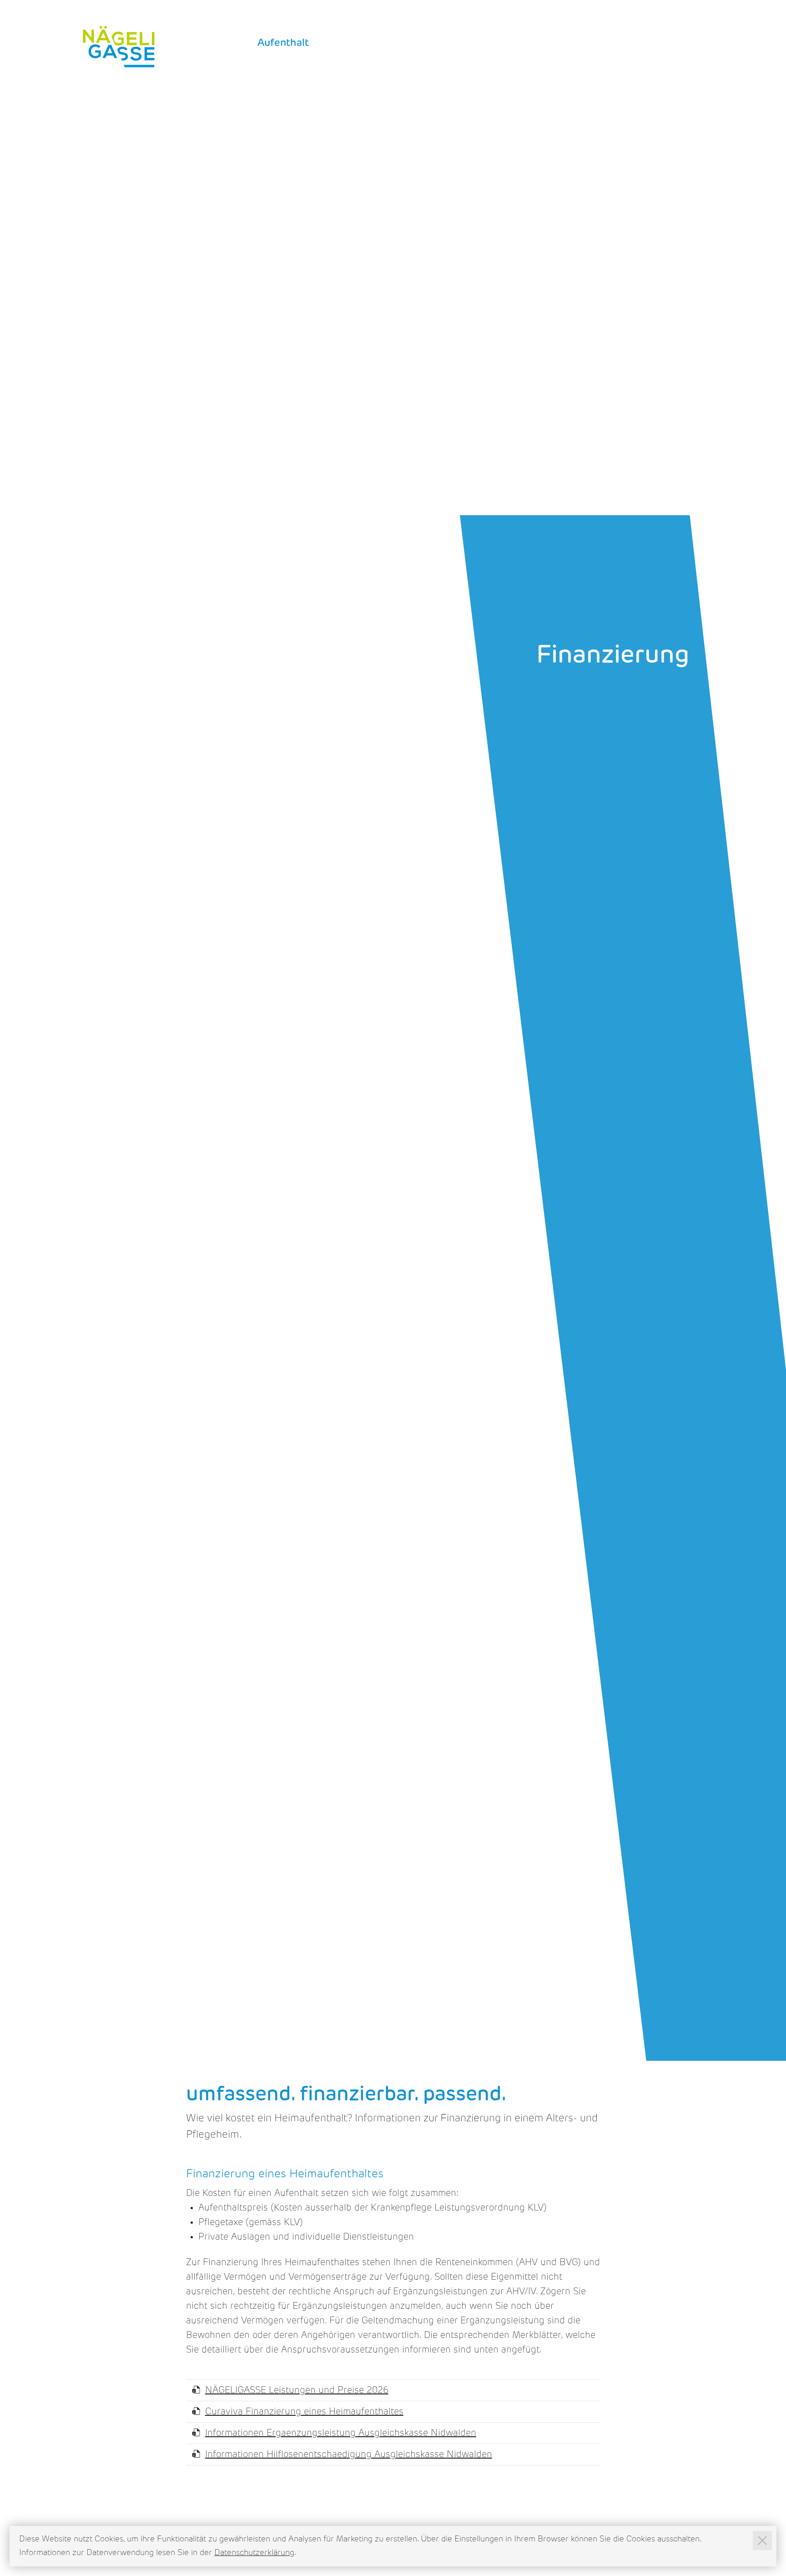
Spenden (614, 18)
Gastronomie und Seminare (562, 43)
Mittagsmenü (564, 18)
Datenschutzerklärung (254, 2553)
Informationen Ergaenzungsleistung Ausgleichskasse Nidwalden (341, 2434)
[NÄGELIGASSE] (119, 47)
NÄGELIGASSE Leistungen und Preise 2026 (297, 2391)
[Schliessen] (762, 2541)
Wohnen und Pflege (432, 43)
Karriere (347, 43)
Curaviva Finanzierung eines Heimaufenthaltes (304, 2412)
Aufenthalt (283, 43)
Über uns (666, 43)
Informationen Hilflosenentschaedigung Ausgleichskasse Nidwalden (349, 2455)
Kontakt (655, 18)
